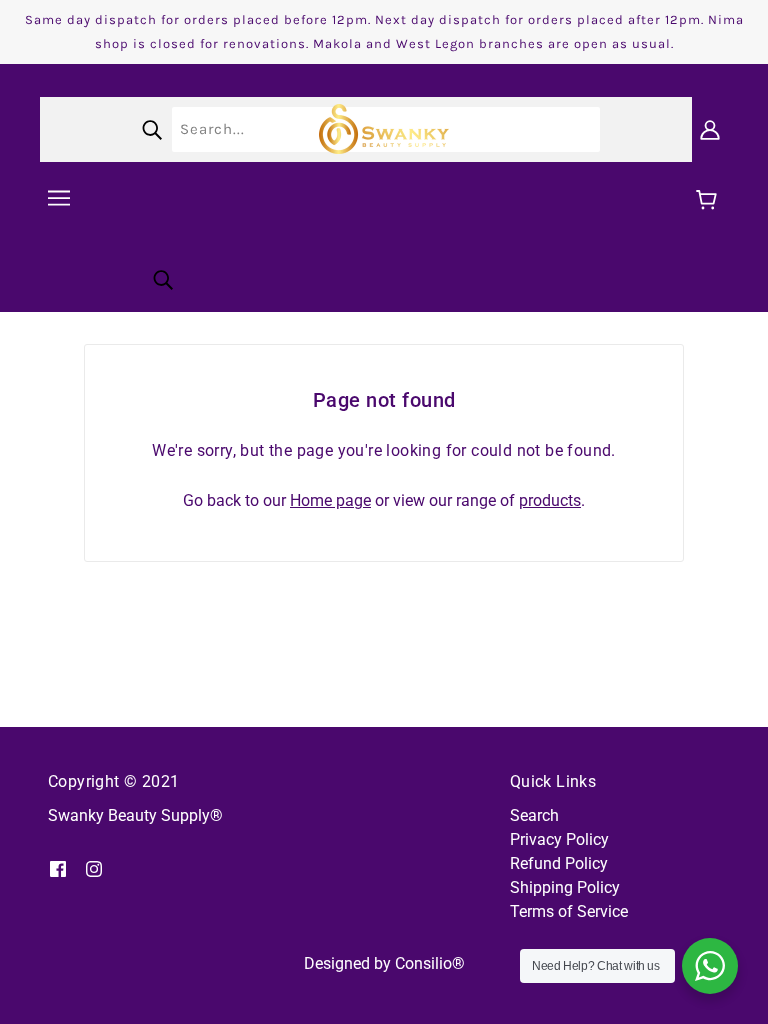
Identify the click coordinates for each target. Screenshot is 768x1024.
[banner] (384, 127)
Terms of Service (569, 911)
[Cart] (709, 201)
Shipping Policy (565, 887)
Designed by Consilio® (384, 963)
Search (534, 815)
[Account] (710, 129)
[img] (58, 868)
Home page (330, 500)
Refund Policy (559, 863)
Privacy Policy (559, 839)
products (550, 500)
